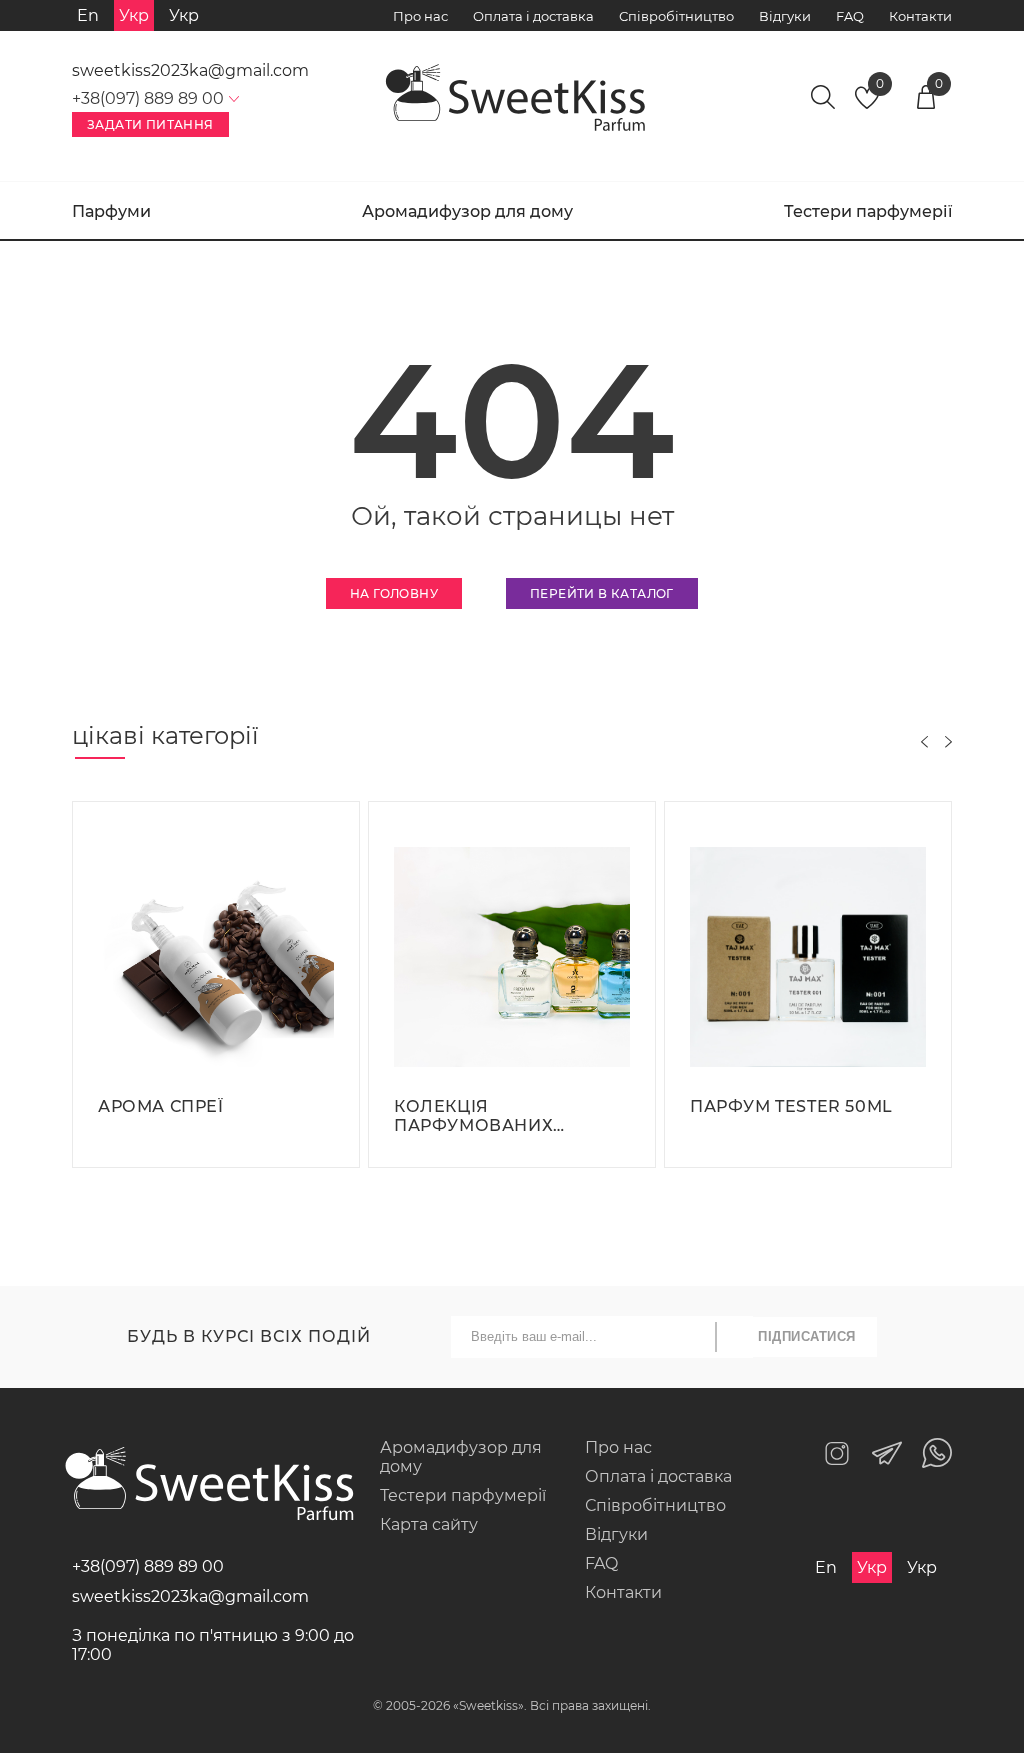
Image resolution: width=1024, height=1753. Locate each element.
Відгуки (785, 16)
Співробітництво (676, 16)
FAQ (850, 16)
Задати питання (150, 124)
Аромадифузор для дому (467, 211)
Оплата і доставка (533, 16)
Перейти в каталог (602, 593)
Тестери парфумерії (868, 211)
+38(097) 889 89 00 (148, 1566)
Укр (184, 15)
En (88, 15)
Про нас (420, 16)
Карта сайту (429, 1524)
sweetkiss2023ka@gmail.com (190, 70)
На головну (394, 593)
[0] (867, 103)
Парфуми (111, 211)
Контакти (920, 16)
